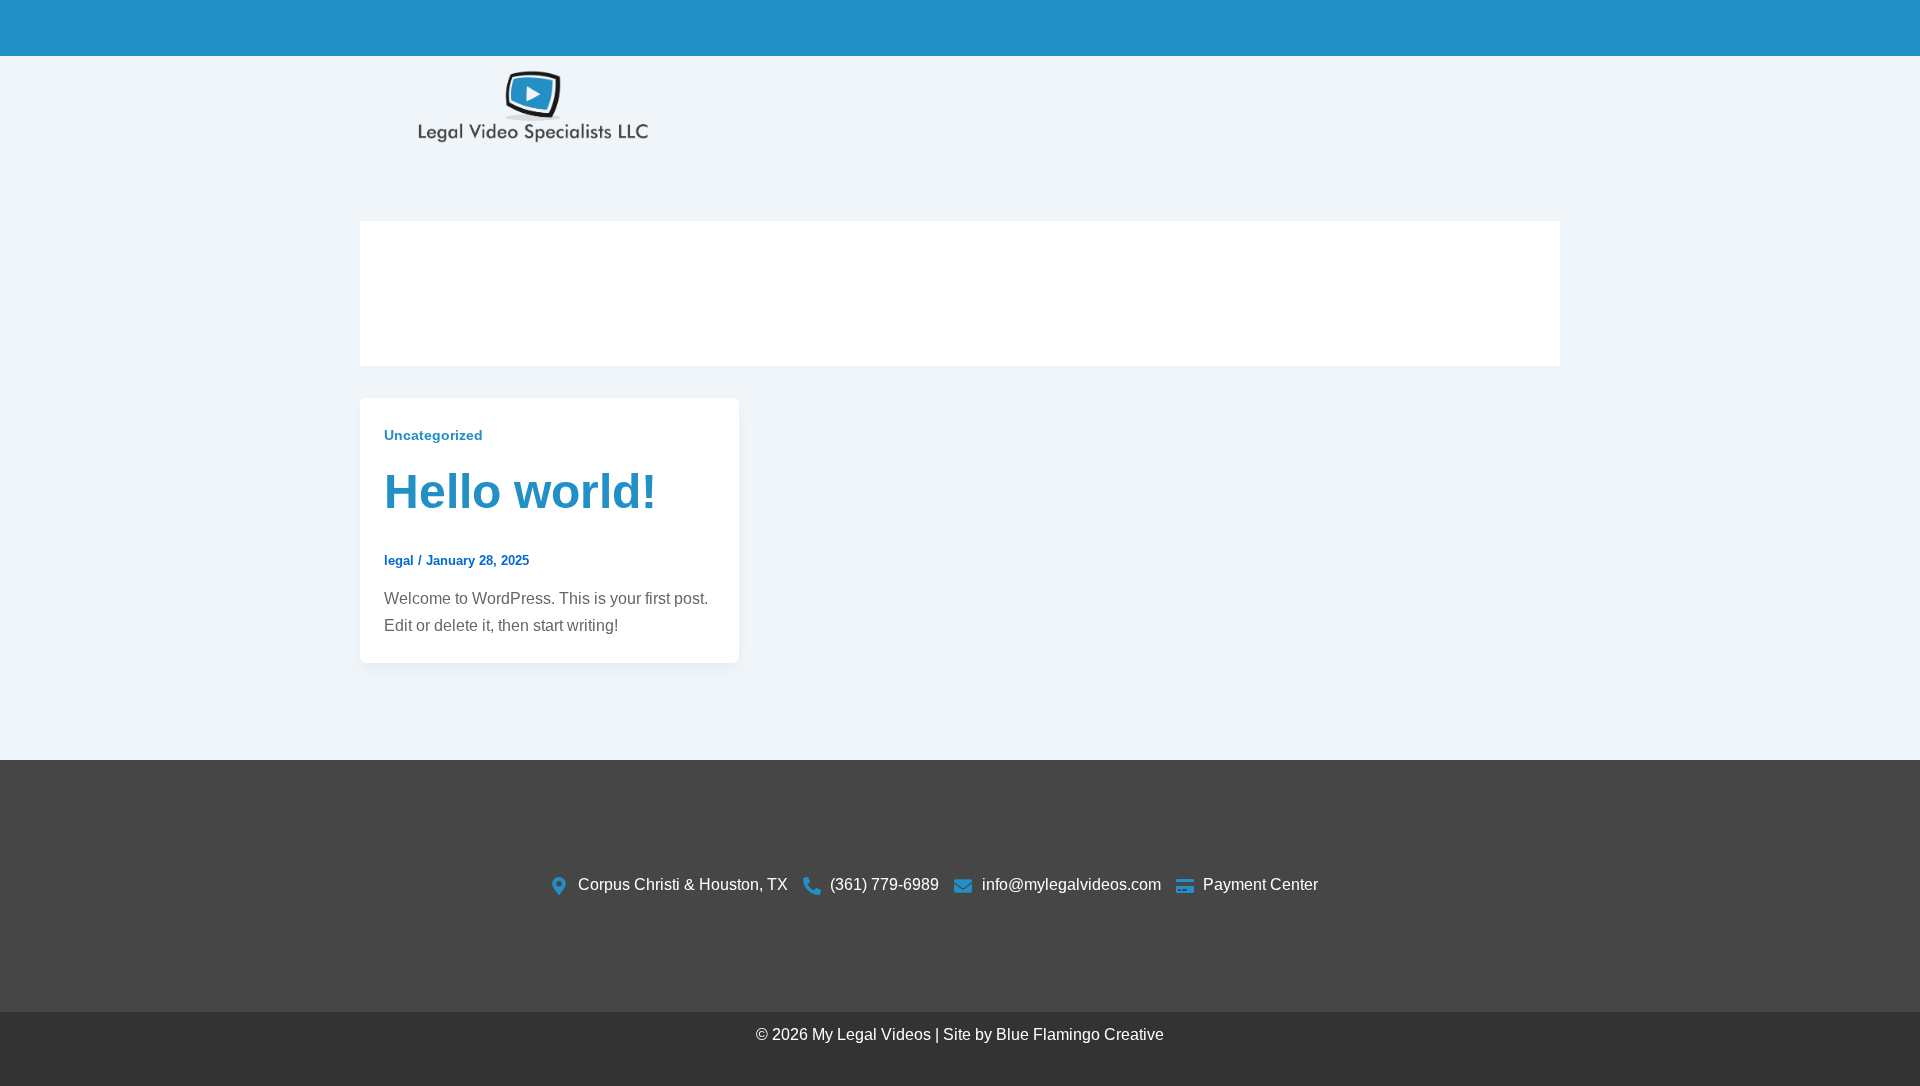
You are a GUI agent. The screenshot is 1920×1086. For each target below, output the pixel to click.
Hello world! (520, 491)
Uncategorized (433, 435)
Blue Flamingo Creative (1080, 1034)
